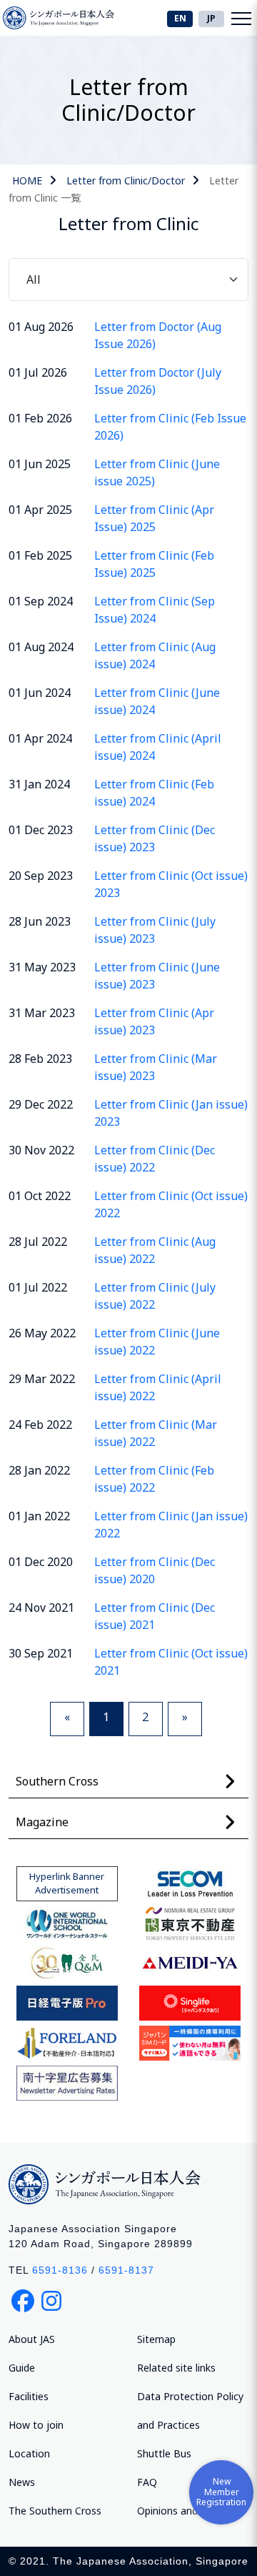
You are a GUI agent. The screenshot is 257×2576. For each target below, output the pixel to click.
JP (211, 18)
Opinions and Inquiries (188, 2511)
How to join (36, 2425)
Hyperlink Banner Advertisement (67, 1883)
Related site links (176, 2368)
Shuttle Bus (164, 2453)
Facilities (29, 2396)
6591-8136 (60, 2270)
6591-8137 (126, 2270)
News (22, 2482)
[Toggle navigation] (241, 18)
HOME (27, 180)
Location (29, 2453)
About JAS (32, 2339)
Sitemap (156, 2339)
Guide (22, 2368)
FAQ (147, 2482)
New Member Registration (221, 2492)
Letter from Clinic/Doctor (126, 180)
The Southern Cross (55, 2511)
